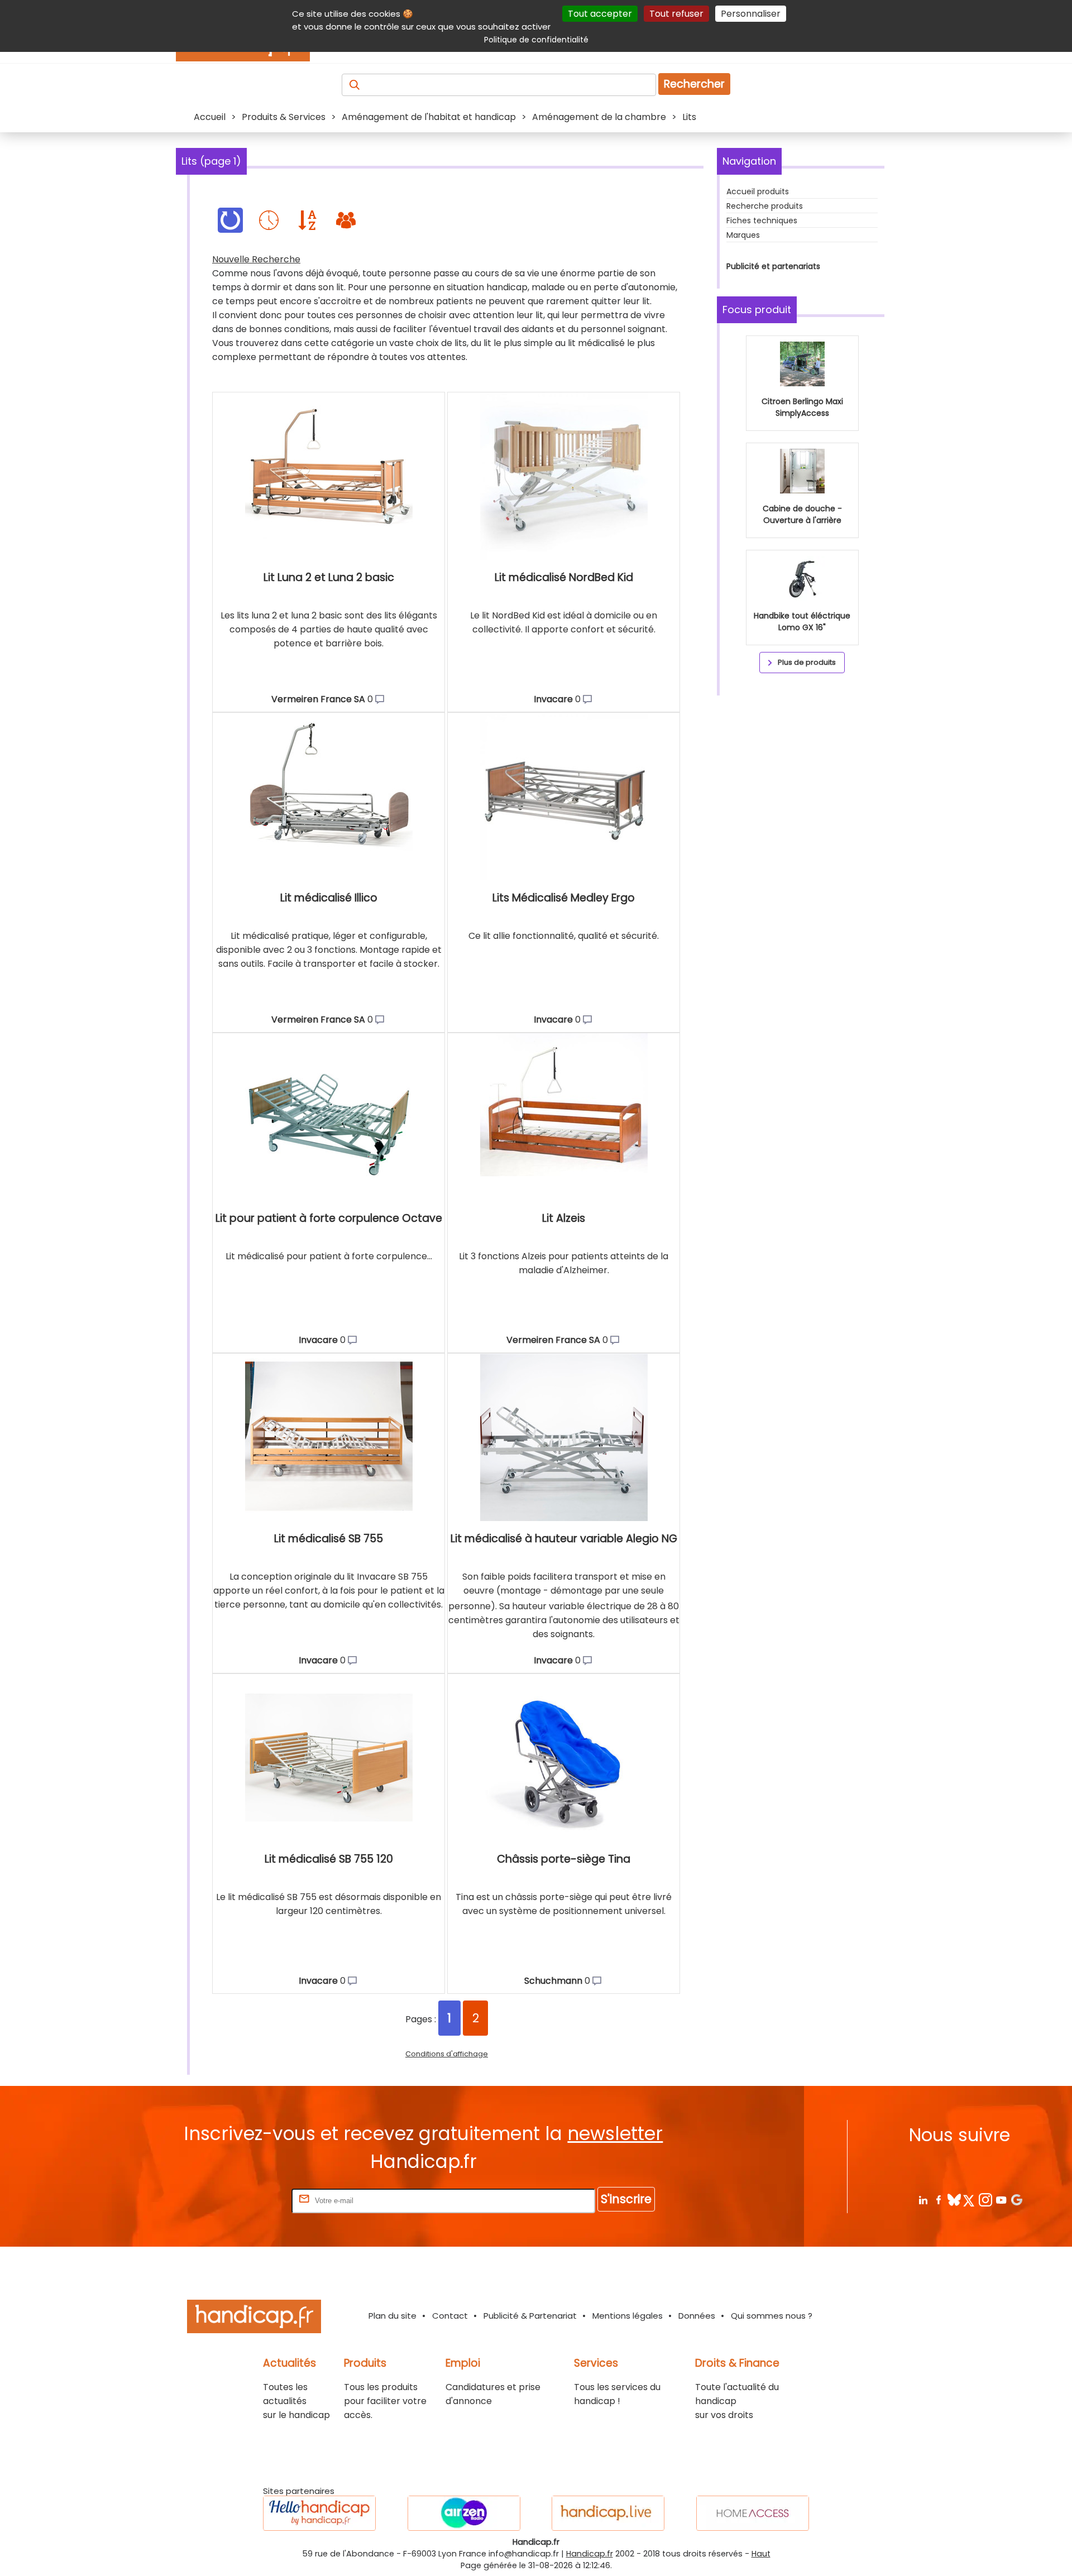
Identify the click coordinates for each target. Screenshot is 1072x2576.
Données (697, 2316)
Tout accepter (600, 14)
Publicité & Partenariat (530, 2316)
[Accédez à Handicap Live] (608, 2513)
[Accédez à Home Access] (753, 2513)
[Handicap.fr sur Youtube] (1001, 2200)
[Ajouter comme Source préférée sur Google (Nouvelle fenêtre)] (1016, 2200)
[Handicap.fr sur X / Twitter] (970, 2200)
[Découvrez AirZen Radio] (464, 2513)
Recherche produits (765, 206)
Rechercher (694, 84)
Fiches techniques (762, 220)
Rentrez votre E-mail (245, 2200)
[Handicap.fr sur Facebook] (938, 2200)
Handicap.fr (590, 2554)
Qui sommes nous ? (772, 2316)
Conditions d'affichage (447, 2054)
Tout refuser (676, 14)
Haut (761, 2554)
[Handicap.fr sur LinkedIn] (923, 2200)
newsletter (615, 2134)
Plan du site (393, 2316)
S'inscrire (626, 2199)
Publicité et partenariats (773, 266)
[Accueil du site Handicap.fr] (254, 2318)
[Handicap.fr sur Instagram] (985, 2200)
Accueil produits (758, 191)
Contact (450, 2316)
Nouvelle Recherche (256, 259)
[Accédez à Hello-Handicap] (319, 2513)
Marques (743, 235)
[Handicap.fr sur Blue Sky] (954, 2200)
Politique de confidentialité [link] (536, 40)
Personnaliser (751, 14)
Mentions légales (628, 2316)
